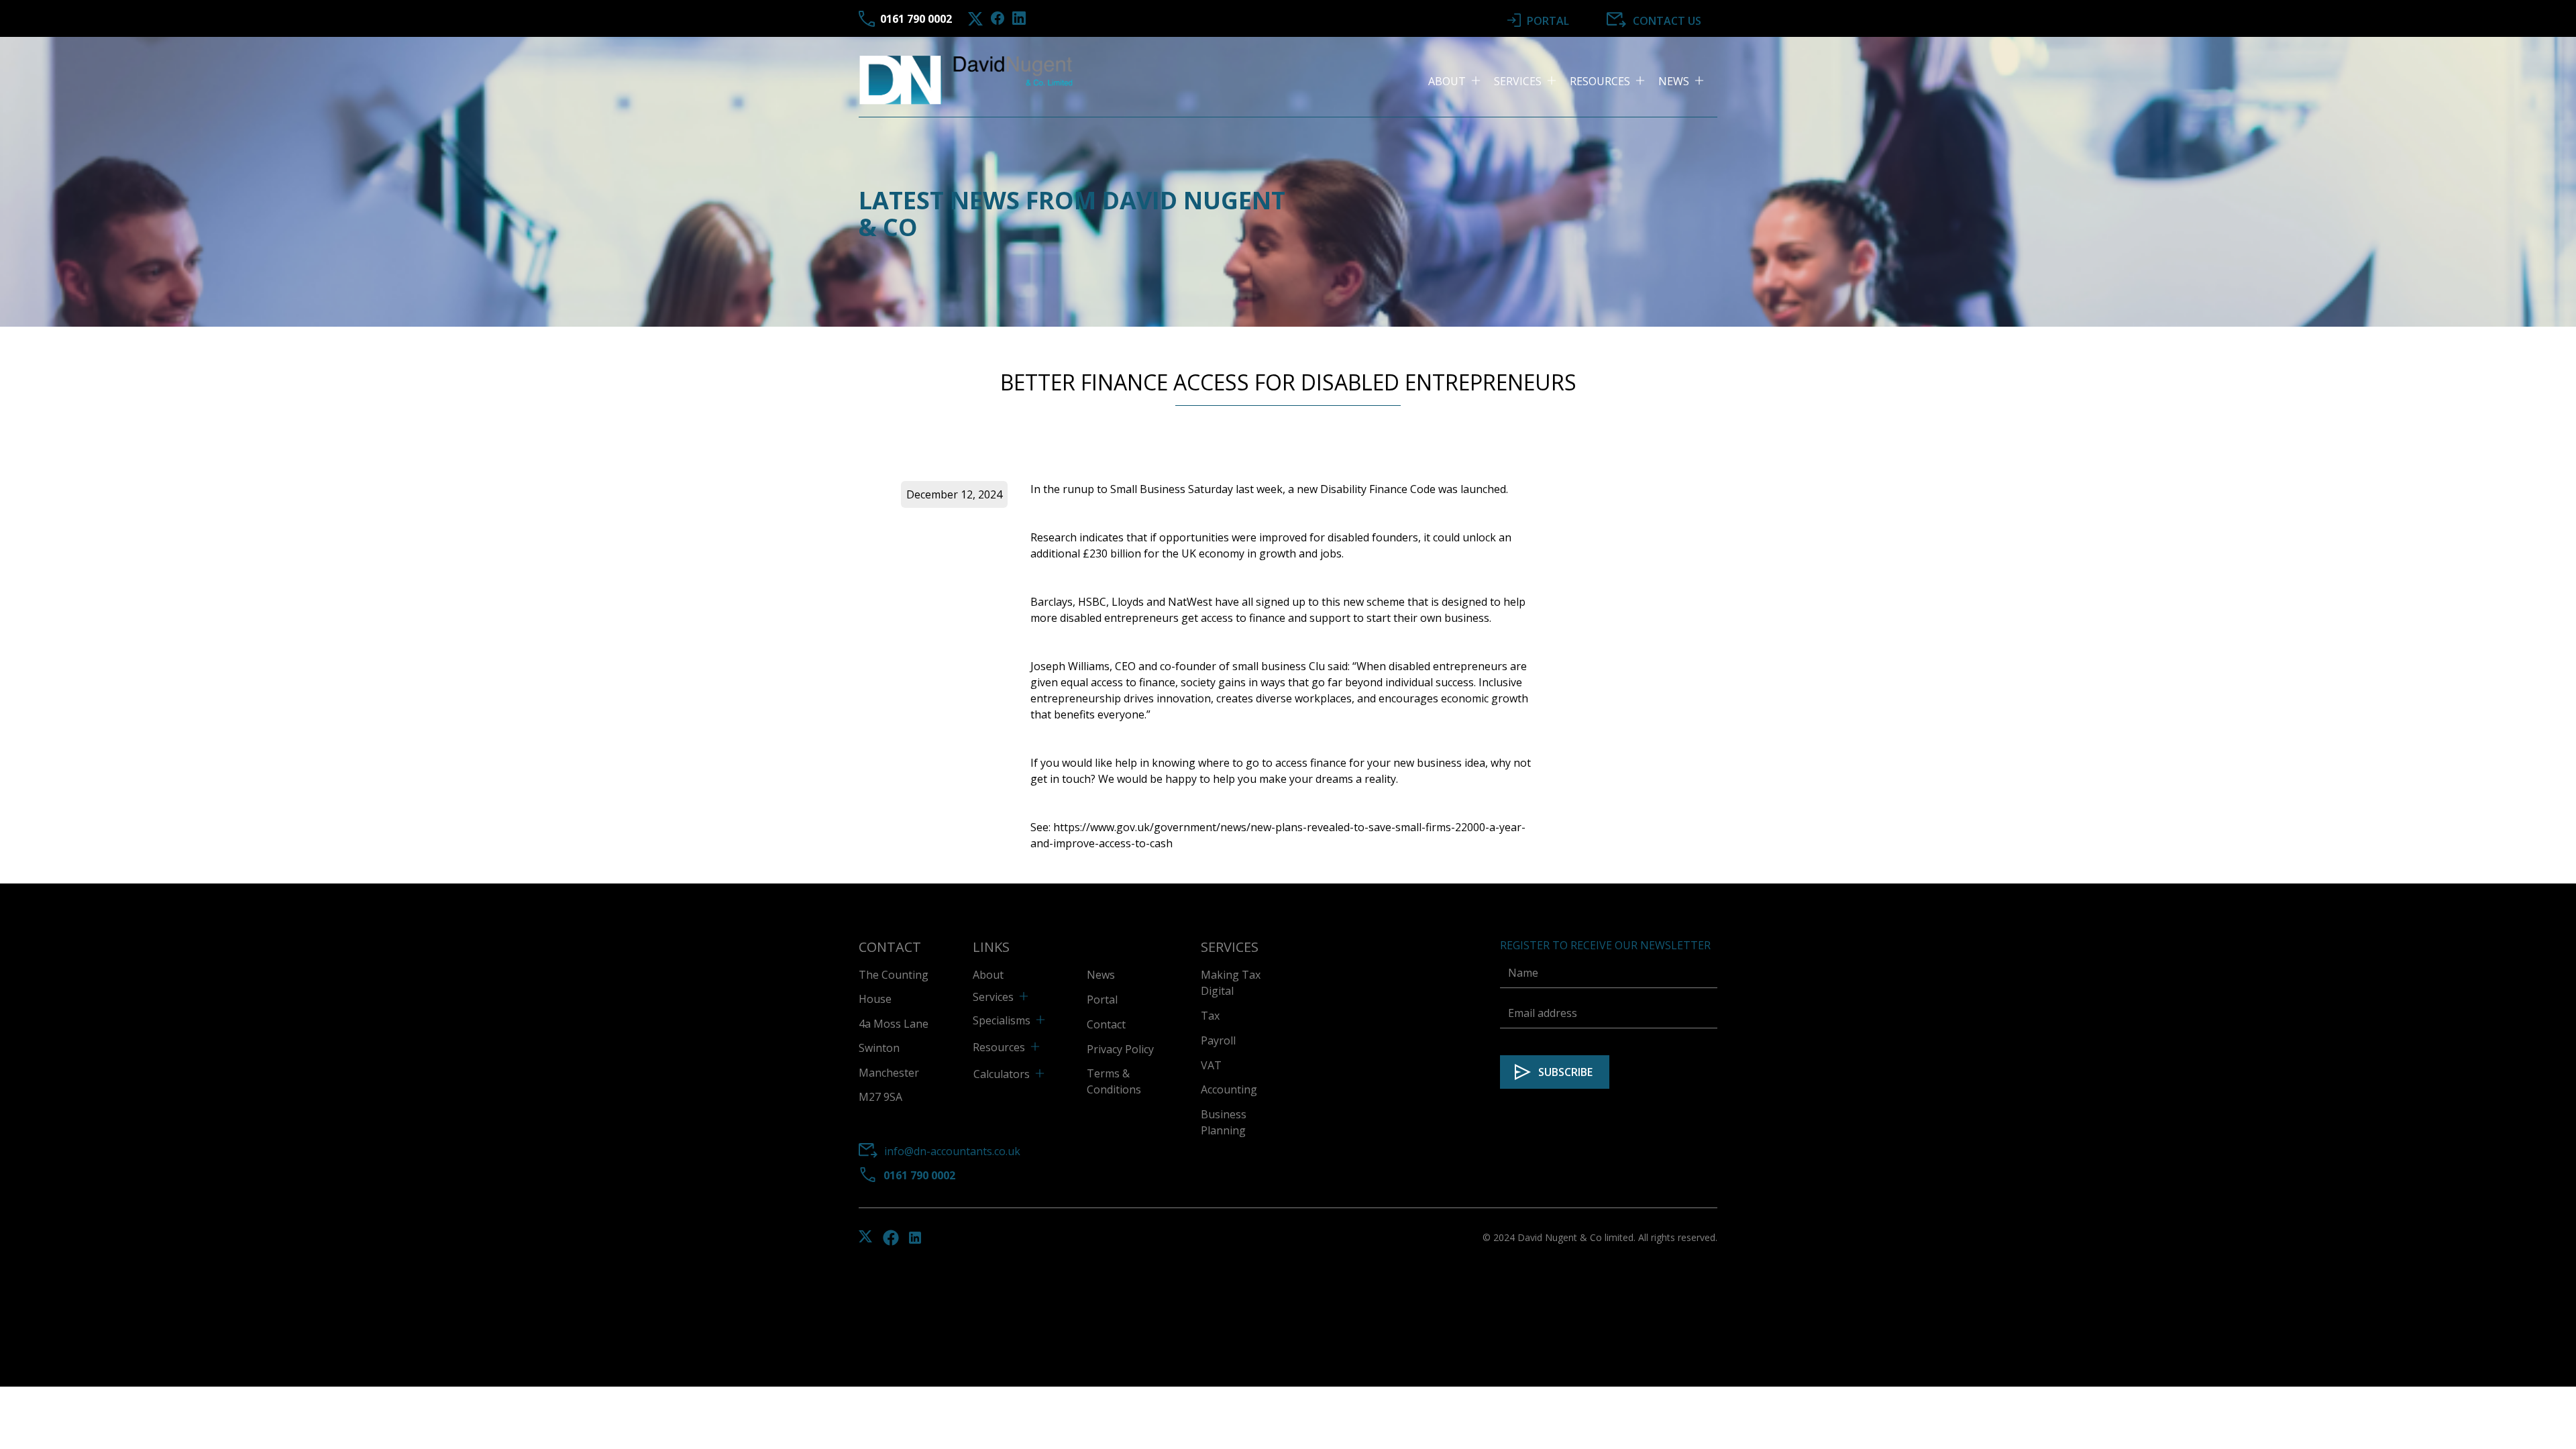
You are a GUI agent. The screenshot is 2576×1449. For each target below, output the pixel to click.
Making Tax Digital (1231, 983)
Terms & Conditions (1114, 1081)
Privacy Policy (1120, 1049)
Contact (1106, 1024)
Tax (1210, 1016)
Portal (1102, 1000)
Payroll (1218, 1040)
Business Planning (1224, 1122)
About (988, 975)
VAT (1211, 1065)
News (1101, 975)
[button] (1461, 81)
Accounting (1229, 1089)
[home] (967, 81)
